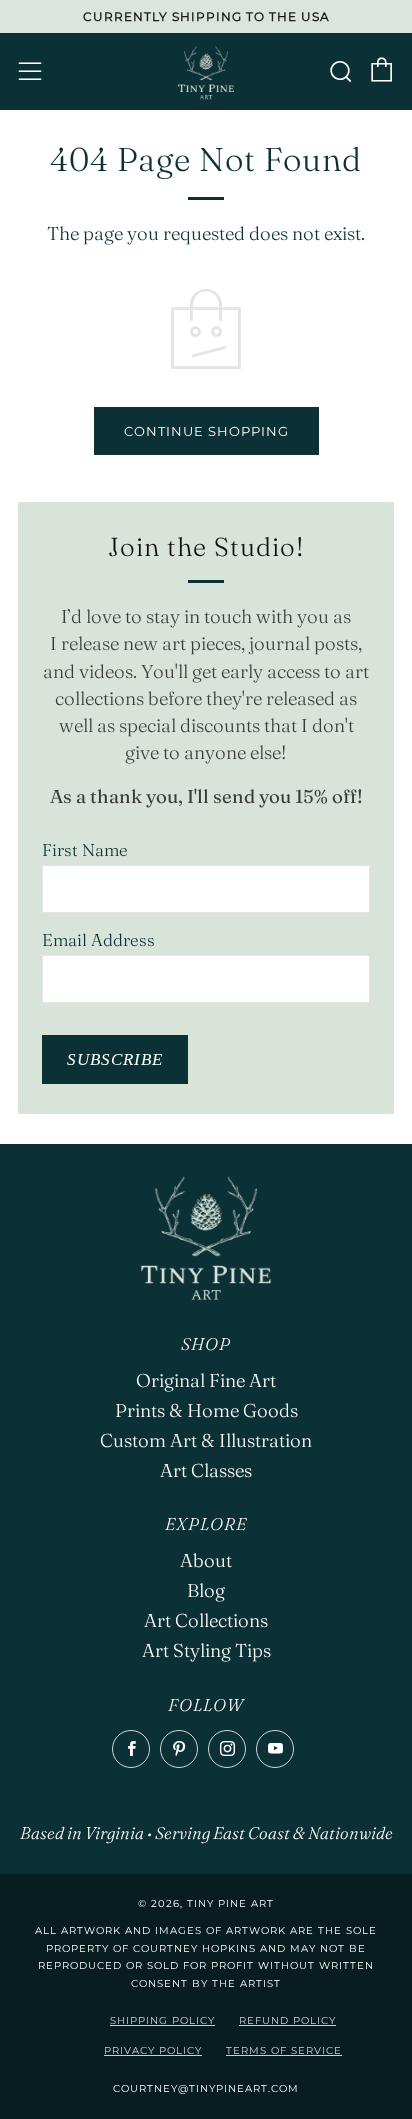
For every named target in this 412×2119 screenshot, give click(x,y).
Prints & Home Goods (206, 1410)
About (206, 1560)
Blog (206, 1590)
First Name (85, 849)
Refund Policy (287, 2020)
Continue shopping (206, 431)
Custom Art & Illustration (206, 1440)
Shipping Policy (162, 2020)
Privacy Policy (153, 2050)
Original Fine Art (206, 1380)
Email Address (98, 939)
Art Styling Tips (206, 1650)
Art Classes (206, 1470)
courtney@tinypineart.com (206, 2088)
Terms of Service (284, 2050)
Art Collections (206, 1620)
